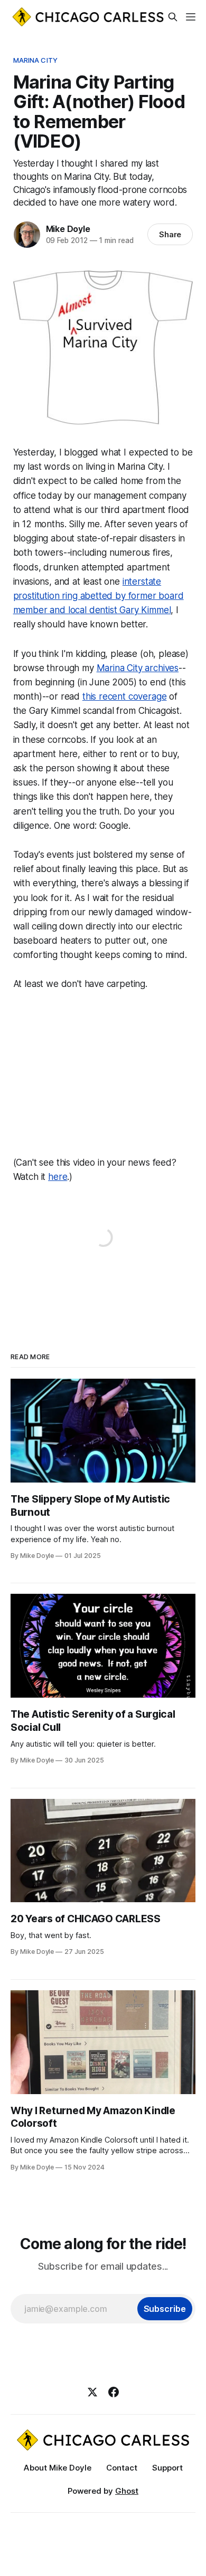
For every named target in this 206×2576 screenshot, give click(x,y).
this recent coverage (125, 696)
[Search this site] (173, 17)
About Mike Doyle (58, 2468)
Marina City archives (138, 668)
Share (170, 234)
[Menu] (191, 17)
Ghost (127, 2491)
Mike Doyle (68, 229)
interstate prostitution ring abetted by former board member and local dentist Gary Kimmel (99, 596)
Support (167, 2468)
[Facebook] (114, 2392)
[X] (92, 2392)
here (58, 1177)
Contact (122, 2468)
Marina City (35, 60)
